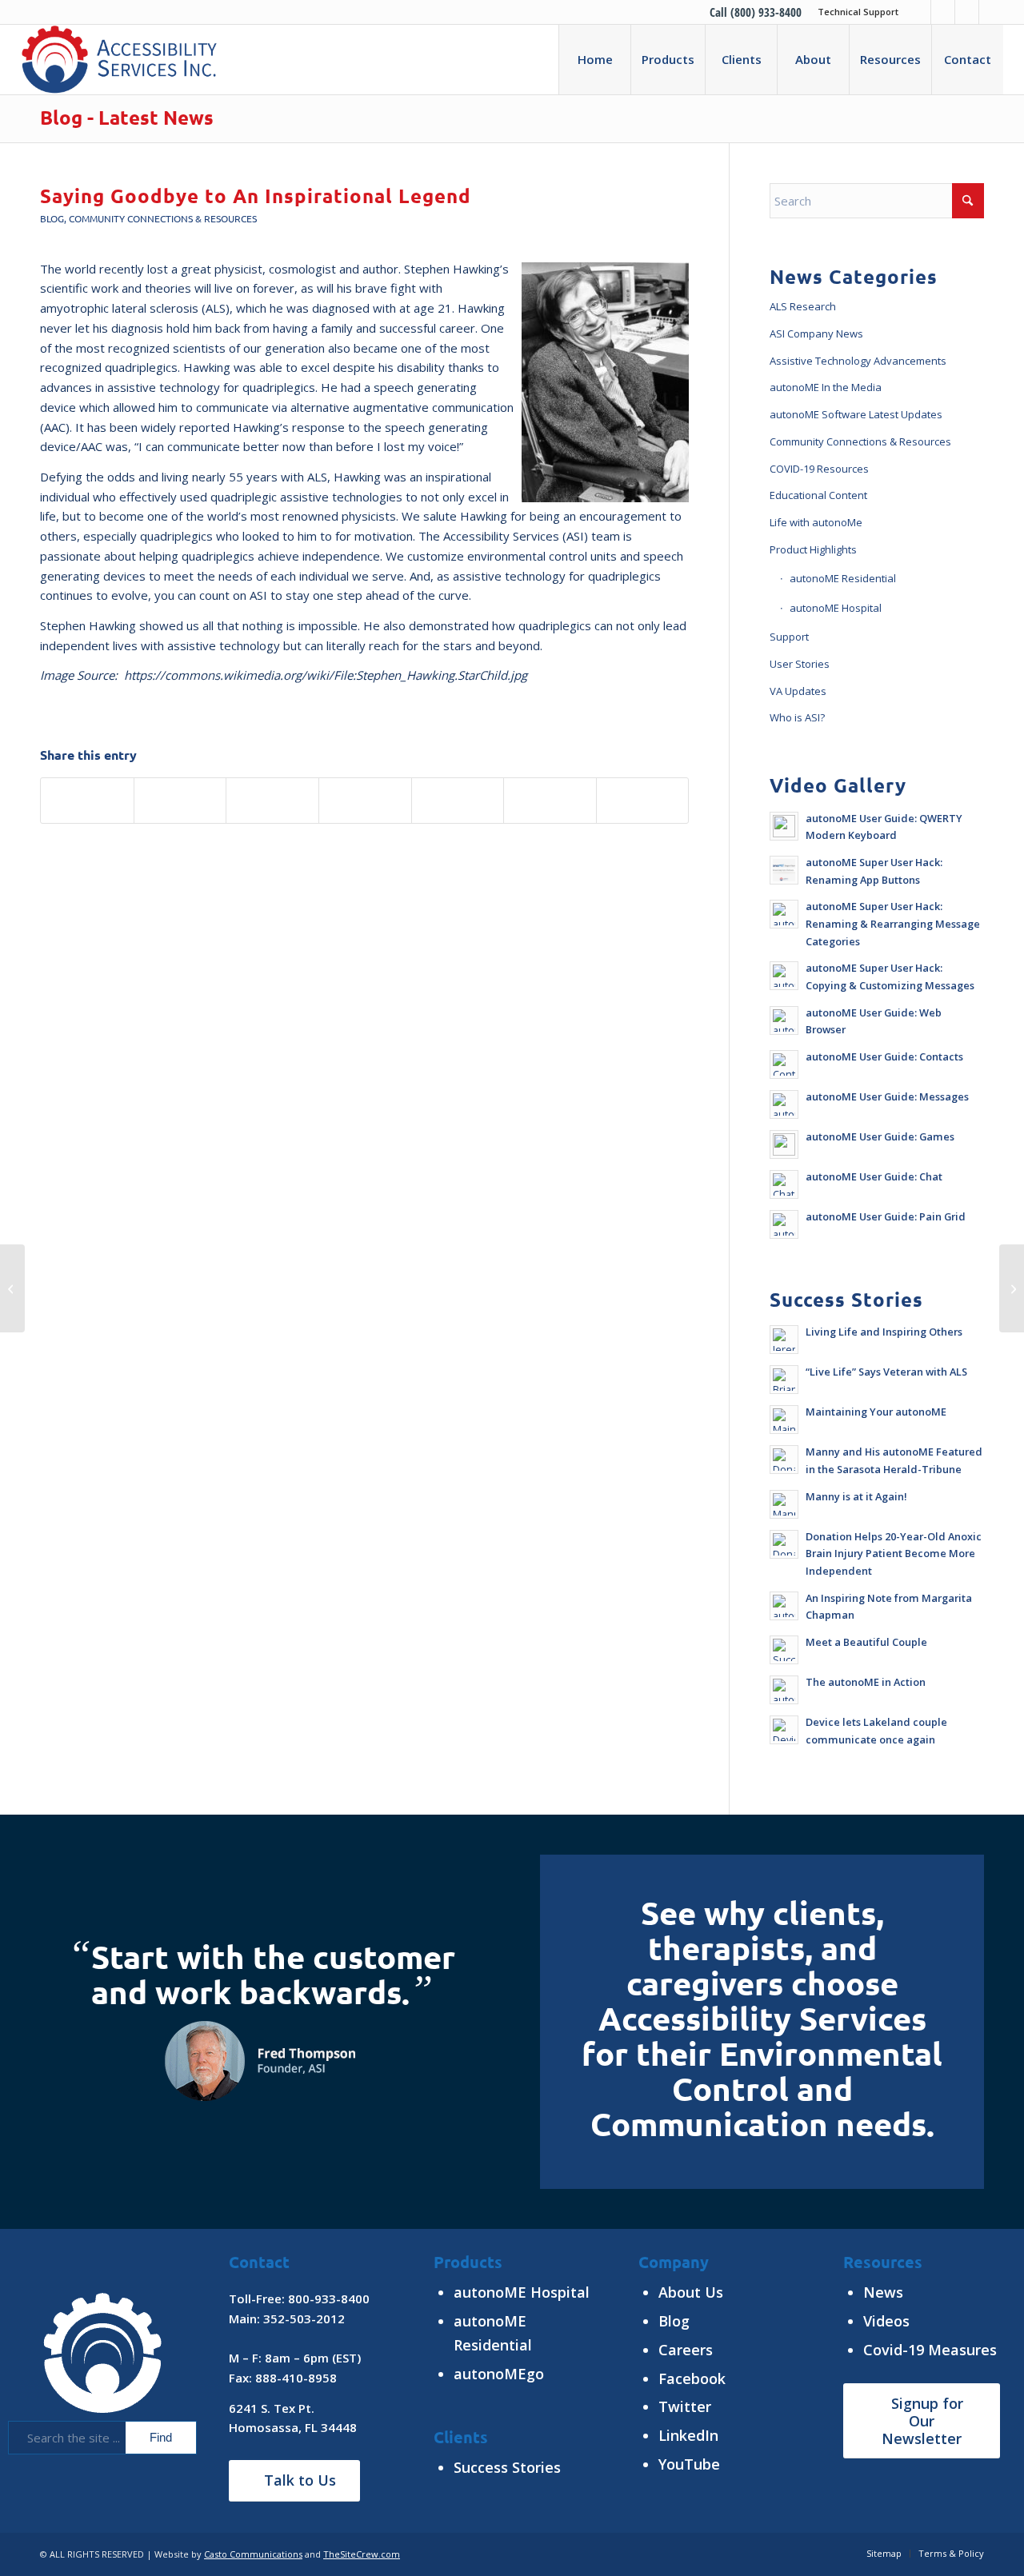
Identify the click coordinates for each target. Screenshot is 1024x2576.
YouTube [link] (689, 2464)
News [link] (883, 2292)
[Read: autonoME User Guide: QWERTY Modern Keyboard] (784, 826)
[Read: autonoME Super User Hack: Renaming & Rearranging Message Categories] (784, 914)
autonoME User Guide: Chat (874, 1176)
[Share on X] (180, 801)
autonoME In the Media (826, 387)
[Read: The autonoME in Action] (784, 1690)
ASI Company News (816, 333)
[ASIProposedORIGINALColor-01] (120, 59)
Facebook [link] (692, 2378)
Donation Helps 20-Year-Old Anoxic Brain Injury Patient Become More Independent (894, 1554)
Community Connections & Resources (163, 218)
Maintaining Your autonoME (876, 1412)
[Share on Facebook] (87, 801)
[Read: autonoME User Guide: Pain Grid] (784, 1224)
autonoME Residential (843, 578)
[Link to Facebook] (919, 12)
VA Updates (798, 691)
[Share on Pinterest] (365, 801)
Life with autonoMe (816, 522)
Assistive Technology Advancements (858, 361)
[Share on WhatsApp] (272, 801)
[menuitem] (854, 12)
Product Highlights (813, 549)
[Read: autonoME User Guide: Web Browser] (784, 1020)
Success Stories (507, 2467)
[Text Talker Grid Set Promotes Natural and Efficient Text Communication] (12, 1288)
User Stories (800, 664)
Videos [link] (886, 2321)
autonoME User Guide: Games (880, 1136)
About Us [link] (691, 2292)
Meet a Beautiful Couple (866, 1642)
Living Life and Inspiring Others (884, 1332)
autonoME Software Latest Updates (856, 414)
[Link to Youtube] (967, 12)
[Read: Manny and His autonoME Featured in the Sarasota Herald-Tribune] (784, 1460)
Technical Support (858, 12)
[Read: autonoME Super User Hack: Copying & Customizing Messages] (784, 976)
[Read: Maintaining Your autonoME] (784, 1420)
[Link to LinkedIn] (943, 12)
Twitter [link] (685, 2406)
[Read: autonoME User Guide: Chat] (784, 1184)
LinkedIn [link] (688, 2435)
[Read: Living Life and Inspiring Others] (784, 1340)
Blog (52, 218)
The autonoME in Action (866, 1682)
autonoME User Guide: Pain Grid (886, 1216)
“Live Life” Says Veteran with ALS (886, 1372)
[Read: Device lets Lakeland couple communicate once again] (784, 1730)
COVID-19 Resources (819, 469)
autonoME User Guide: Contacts (884, 1056)
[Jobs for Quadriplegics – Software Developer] (1012, 1288)
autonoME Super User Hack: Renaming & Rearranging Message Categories (893, 923)
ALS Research (803, 306)
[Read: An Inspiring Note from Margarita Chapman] (784, 1606)
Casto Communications (253, 2554)
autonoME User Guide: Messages (887, 1096)
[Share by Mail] (643, 801)
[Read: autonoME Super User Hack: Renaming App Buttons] (784, 870)
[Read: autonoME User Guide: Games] (784, 1144)
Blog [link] (674, 2321)
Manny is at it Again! (856, 1496)
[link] (930, 2350)
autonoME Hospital (836, 608)
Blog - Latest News (127, 117)
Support (789, 637)
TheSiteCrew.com (362, 2554)
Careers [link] (686, 2350)
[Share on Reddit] (550, 801)
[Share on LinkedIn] (458, 801)
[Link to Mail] (991, 12)
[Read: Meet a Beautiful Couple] (784, 1650)
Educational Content (818, 495)
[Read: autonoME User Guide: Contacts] (784, 1064)
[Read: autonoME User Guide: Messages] (784, 1104)
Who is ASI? (797, 717)
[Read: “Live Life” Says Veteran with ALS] (784, 1380)
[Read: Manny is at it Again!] (784, 1504)
